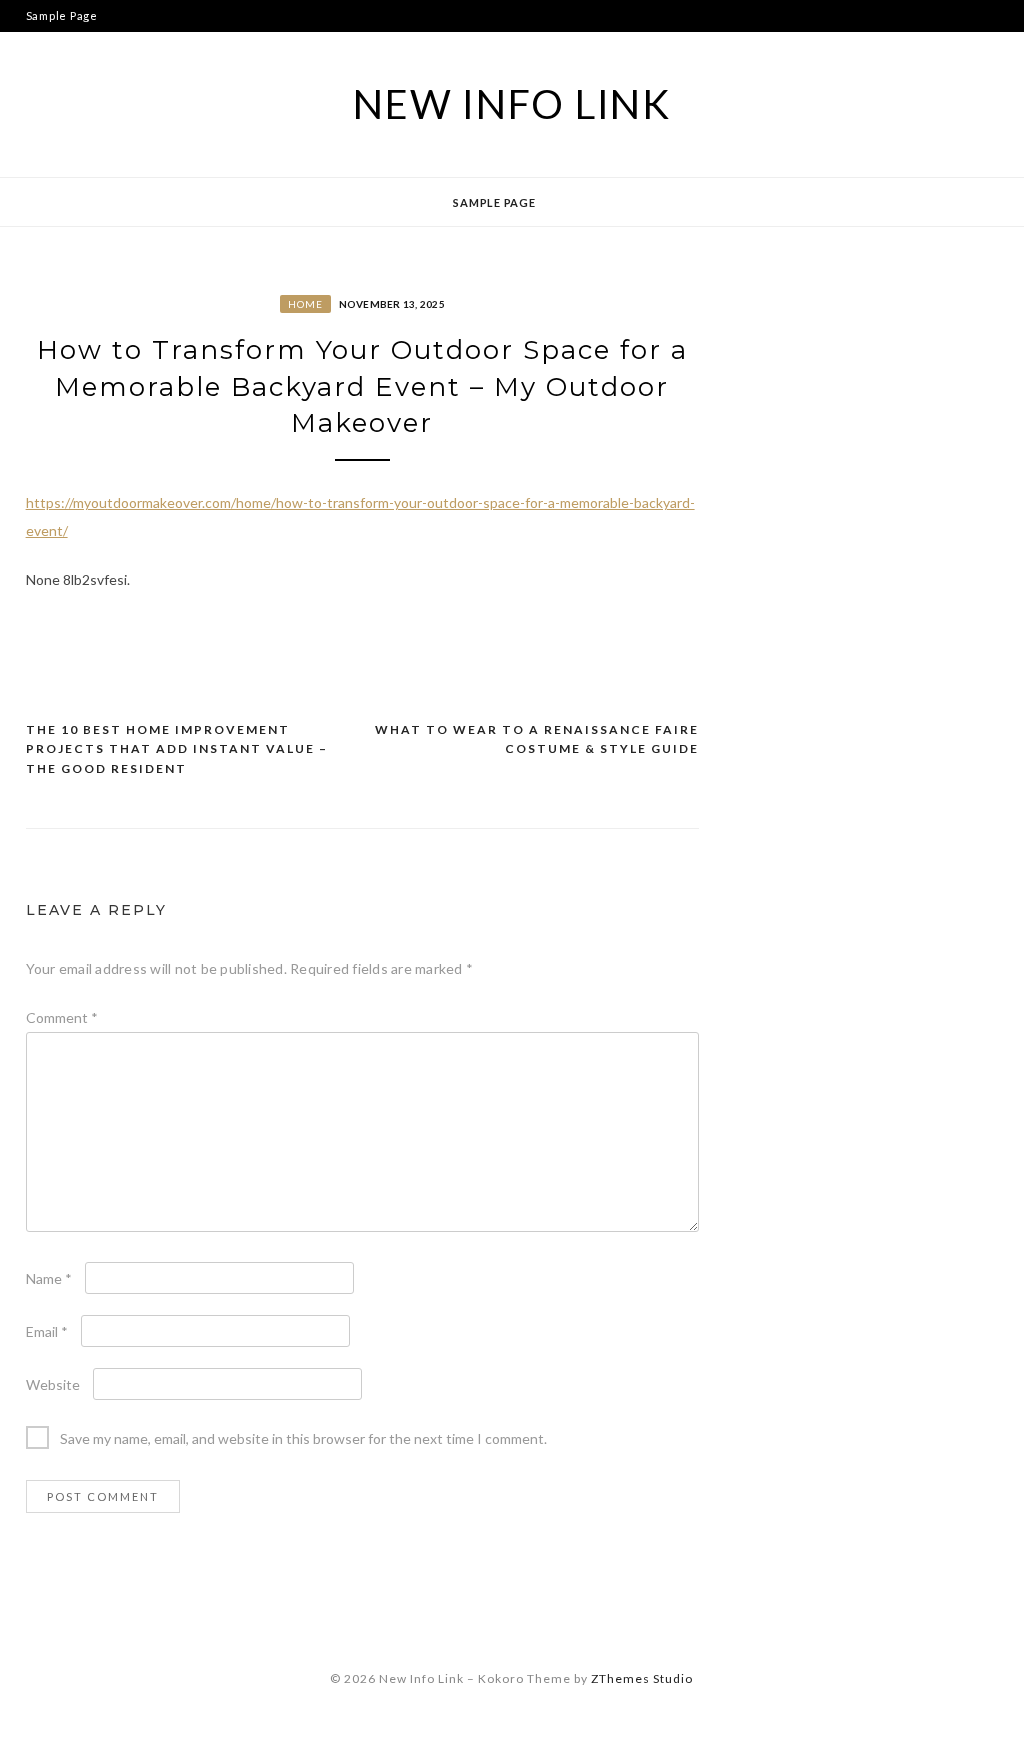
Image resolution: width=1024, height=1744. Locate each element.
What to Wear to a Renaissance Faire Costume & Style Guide (537, 739)
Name (49, 1278)
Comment (62, 1017)
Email (47, 1331)
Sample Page (62, 15)
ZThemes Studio (642, 1678)
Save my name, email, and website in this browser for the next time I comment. (303, 1438)
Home (305, 304)
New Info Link (512, 104)
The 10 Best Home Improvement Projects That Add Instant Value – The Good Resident (177, 749)
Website (53, 1384)
